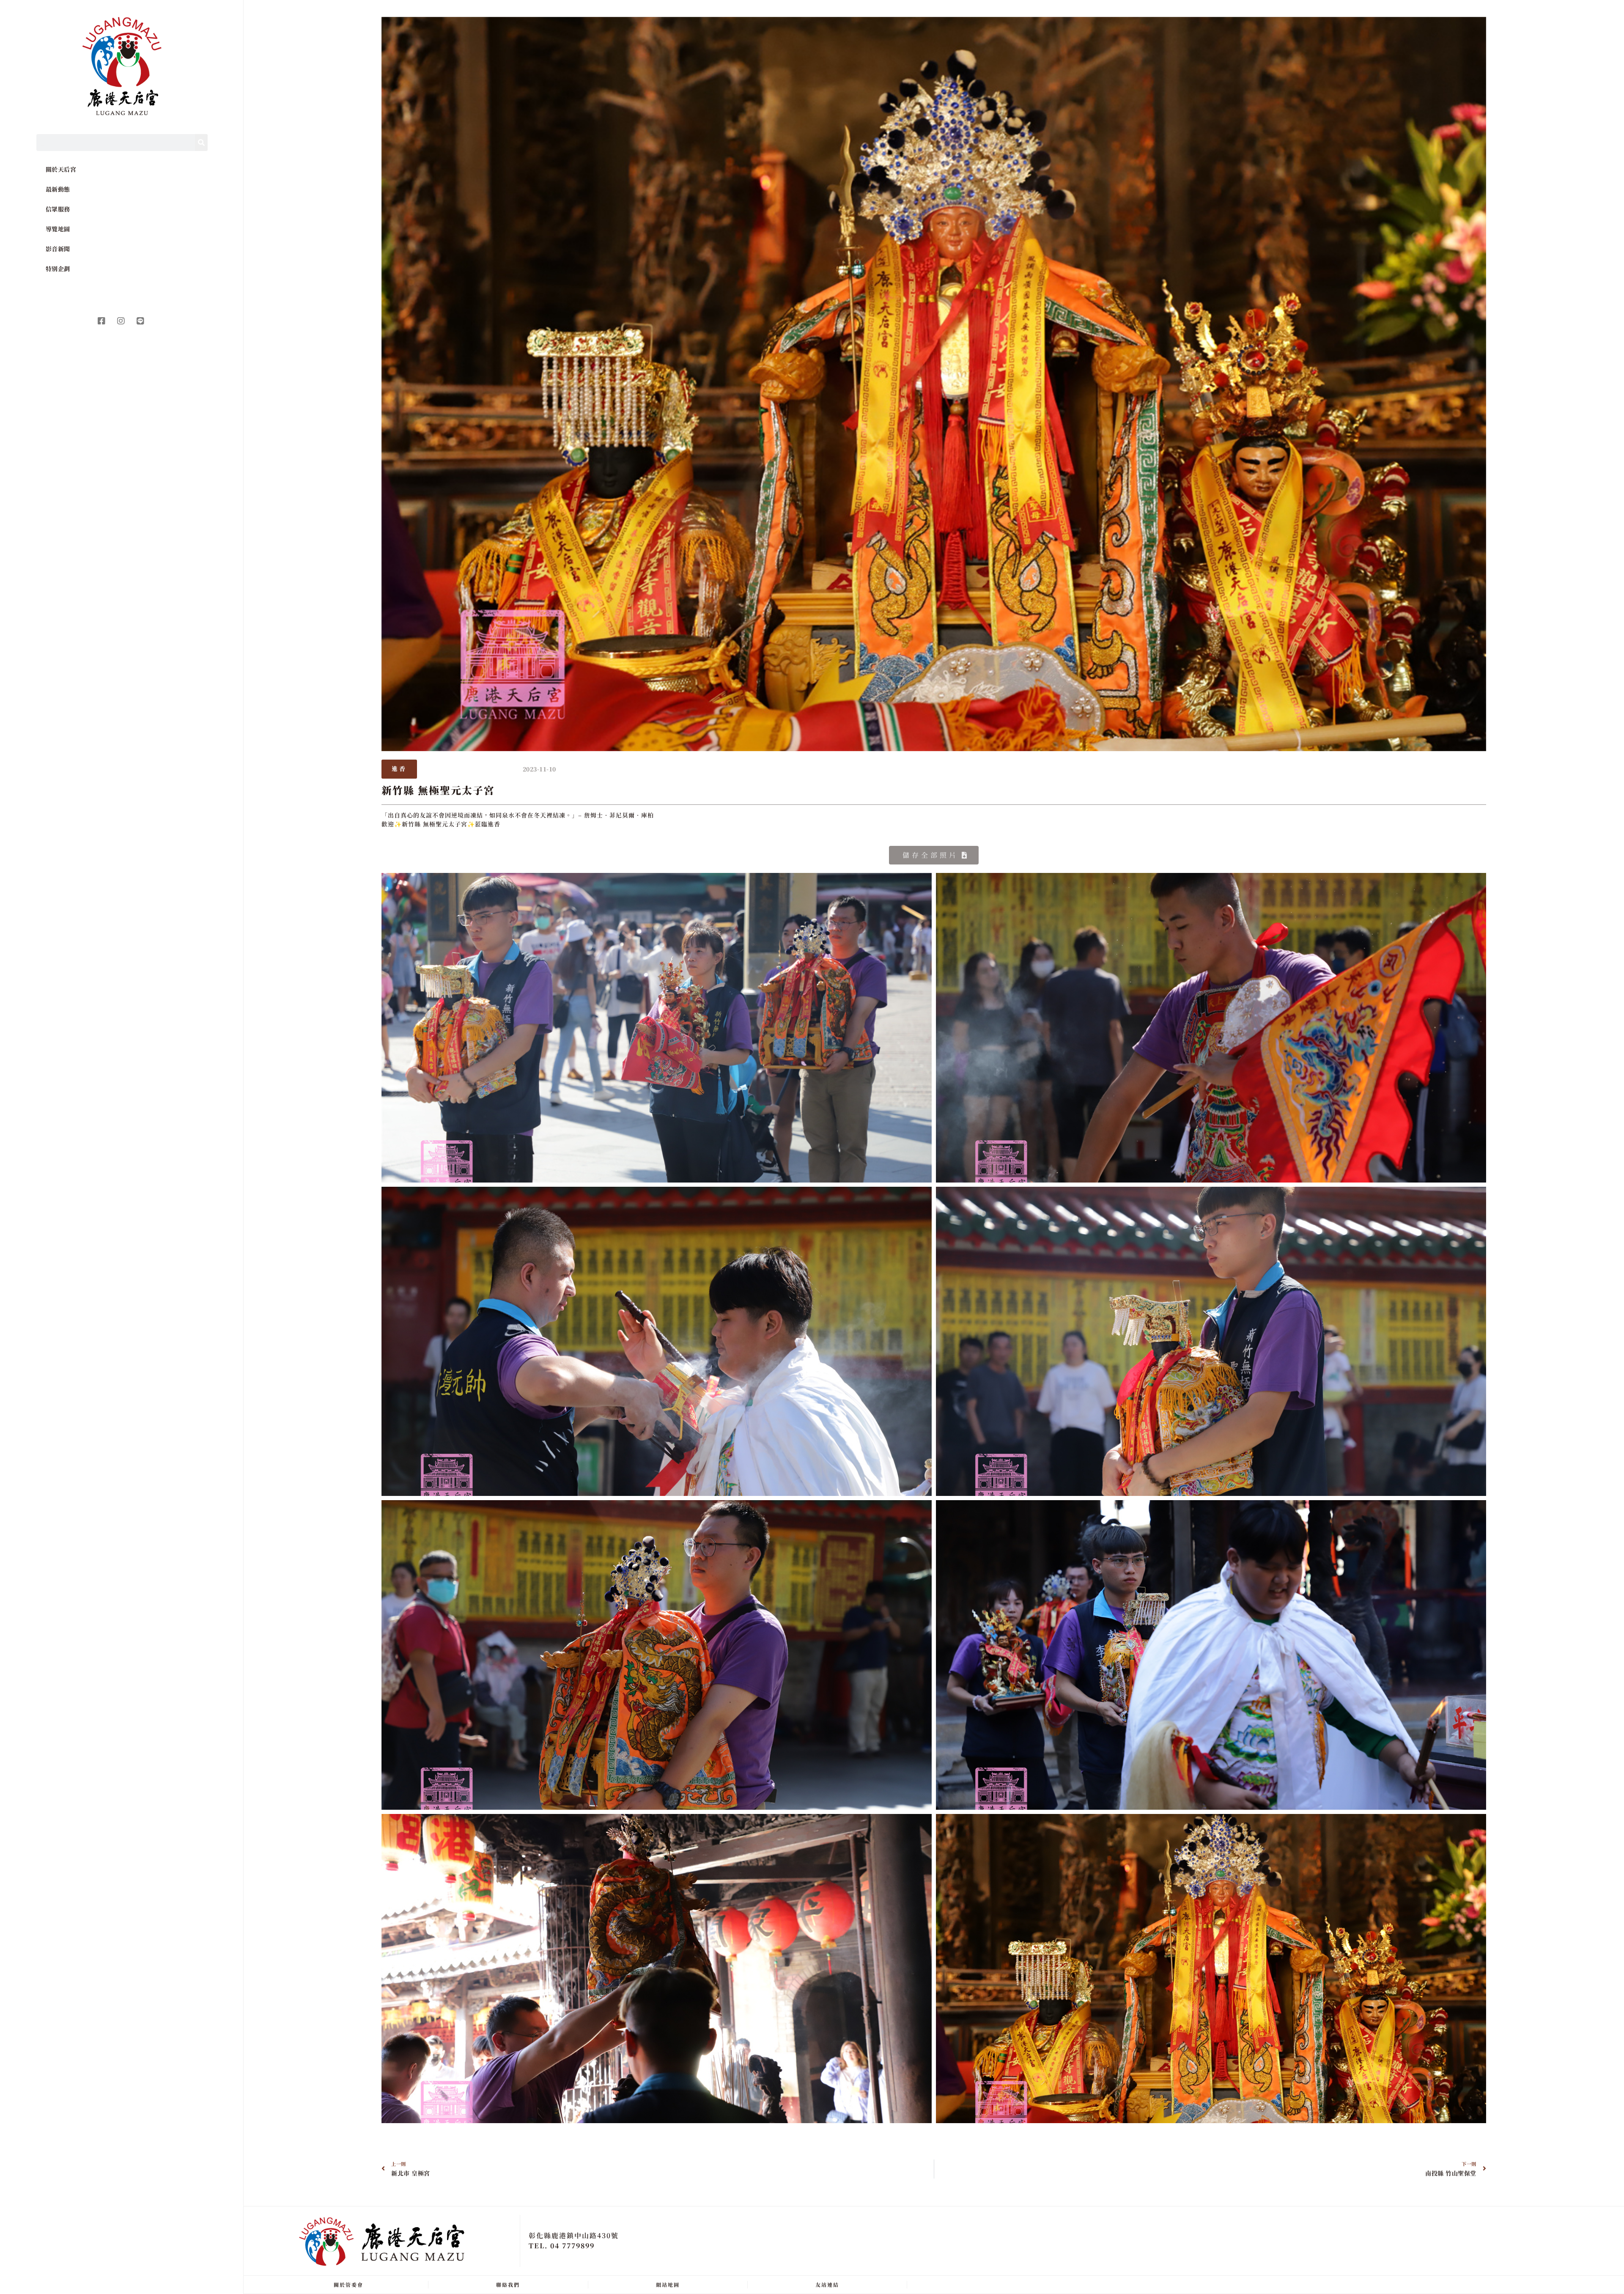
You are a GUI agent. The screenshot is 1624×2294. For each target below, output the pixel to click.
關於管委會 (348, 2284)
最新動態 (58, 189)
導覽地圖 (58, 229)
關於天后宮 (61, 169)
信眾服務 (58, 209)
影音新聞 (58, 249)
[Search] (201, 143)
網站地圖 (668, 2284)
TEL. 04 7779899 (562, 2246)
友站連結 (827, 2284)
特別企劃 (58, 269)
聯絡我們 (508, 2284)
